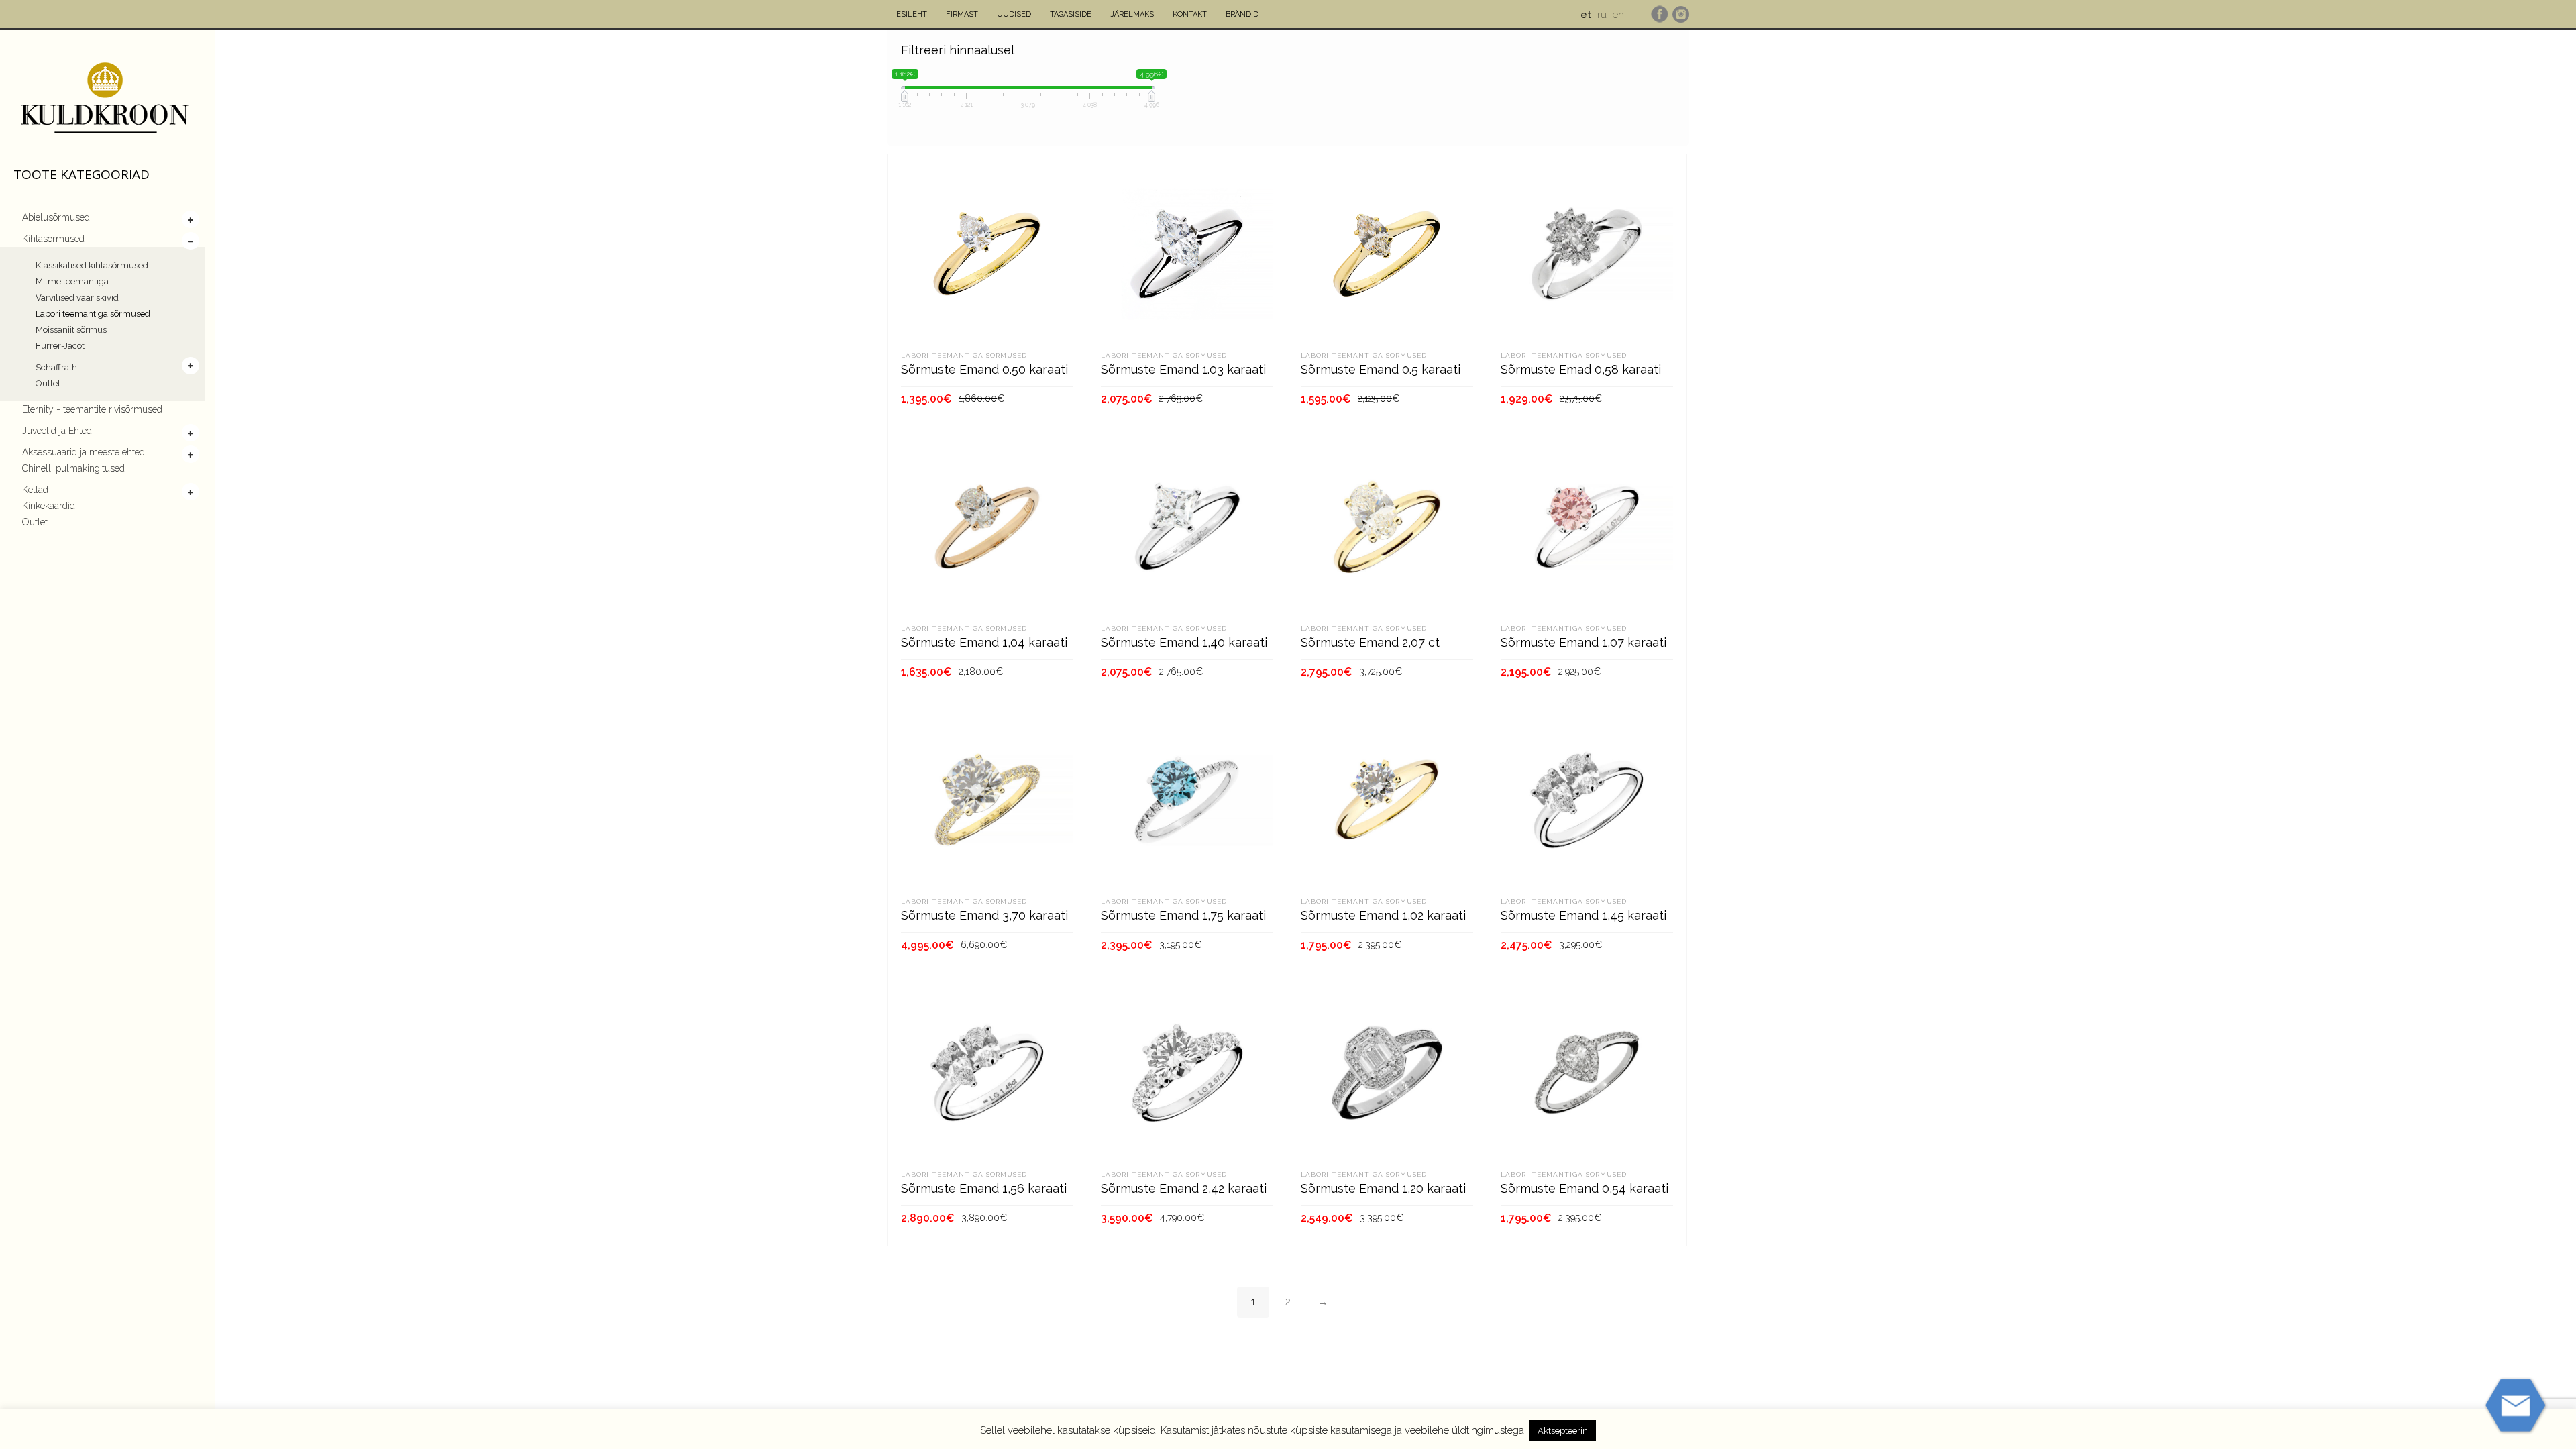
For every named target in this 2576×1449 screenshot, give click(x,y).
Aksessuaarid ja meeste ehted (84, 452)
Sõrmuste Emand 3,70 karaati (984, 915)
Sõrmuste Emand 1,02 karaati (1383, 915)
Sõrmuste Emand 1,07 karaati (1584, 642)
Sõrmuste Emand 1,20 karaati (1383, 1188)
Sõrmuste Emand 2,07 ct (1370, 642)
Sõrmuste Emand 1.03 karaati (1183, 369)
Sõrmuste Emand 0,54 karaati (1585, 1188)
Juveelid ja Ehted (57, 431)
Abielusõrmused (56, 217)
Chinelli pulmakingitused (73, 468)
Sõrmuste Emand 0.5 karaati (1381, 369)
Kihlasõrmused (53, 239)
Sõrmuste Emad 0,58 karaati (1581, 369)
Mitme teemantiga (72, 281)
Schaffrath (56, 367)
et (1586, 15)
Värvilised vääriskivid (77, 298)
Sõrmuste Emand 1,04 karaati (984, 642)
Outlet (48, 383)
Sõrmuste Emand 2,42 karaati (1184, 1188)
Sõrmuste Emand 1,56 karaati (984, 1188)
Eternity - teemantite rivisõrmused (92, 409)
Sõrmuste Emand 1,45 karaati (1584, 915)
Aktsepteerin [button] (1563, 1431)
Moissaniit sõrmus (71, 330)
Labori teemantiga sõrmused (93, 314)
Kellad (35, 490)
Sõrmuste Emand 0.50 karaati (984, 369)
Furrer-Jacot (60, 346)
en (1618, 15)
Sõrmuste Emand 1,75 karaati (1183, 915)
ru (1602, 15)
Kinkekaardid (49, 506)
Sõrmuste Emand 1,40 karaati (1184, 642)
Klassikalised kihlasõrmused (92, 265)
